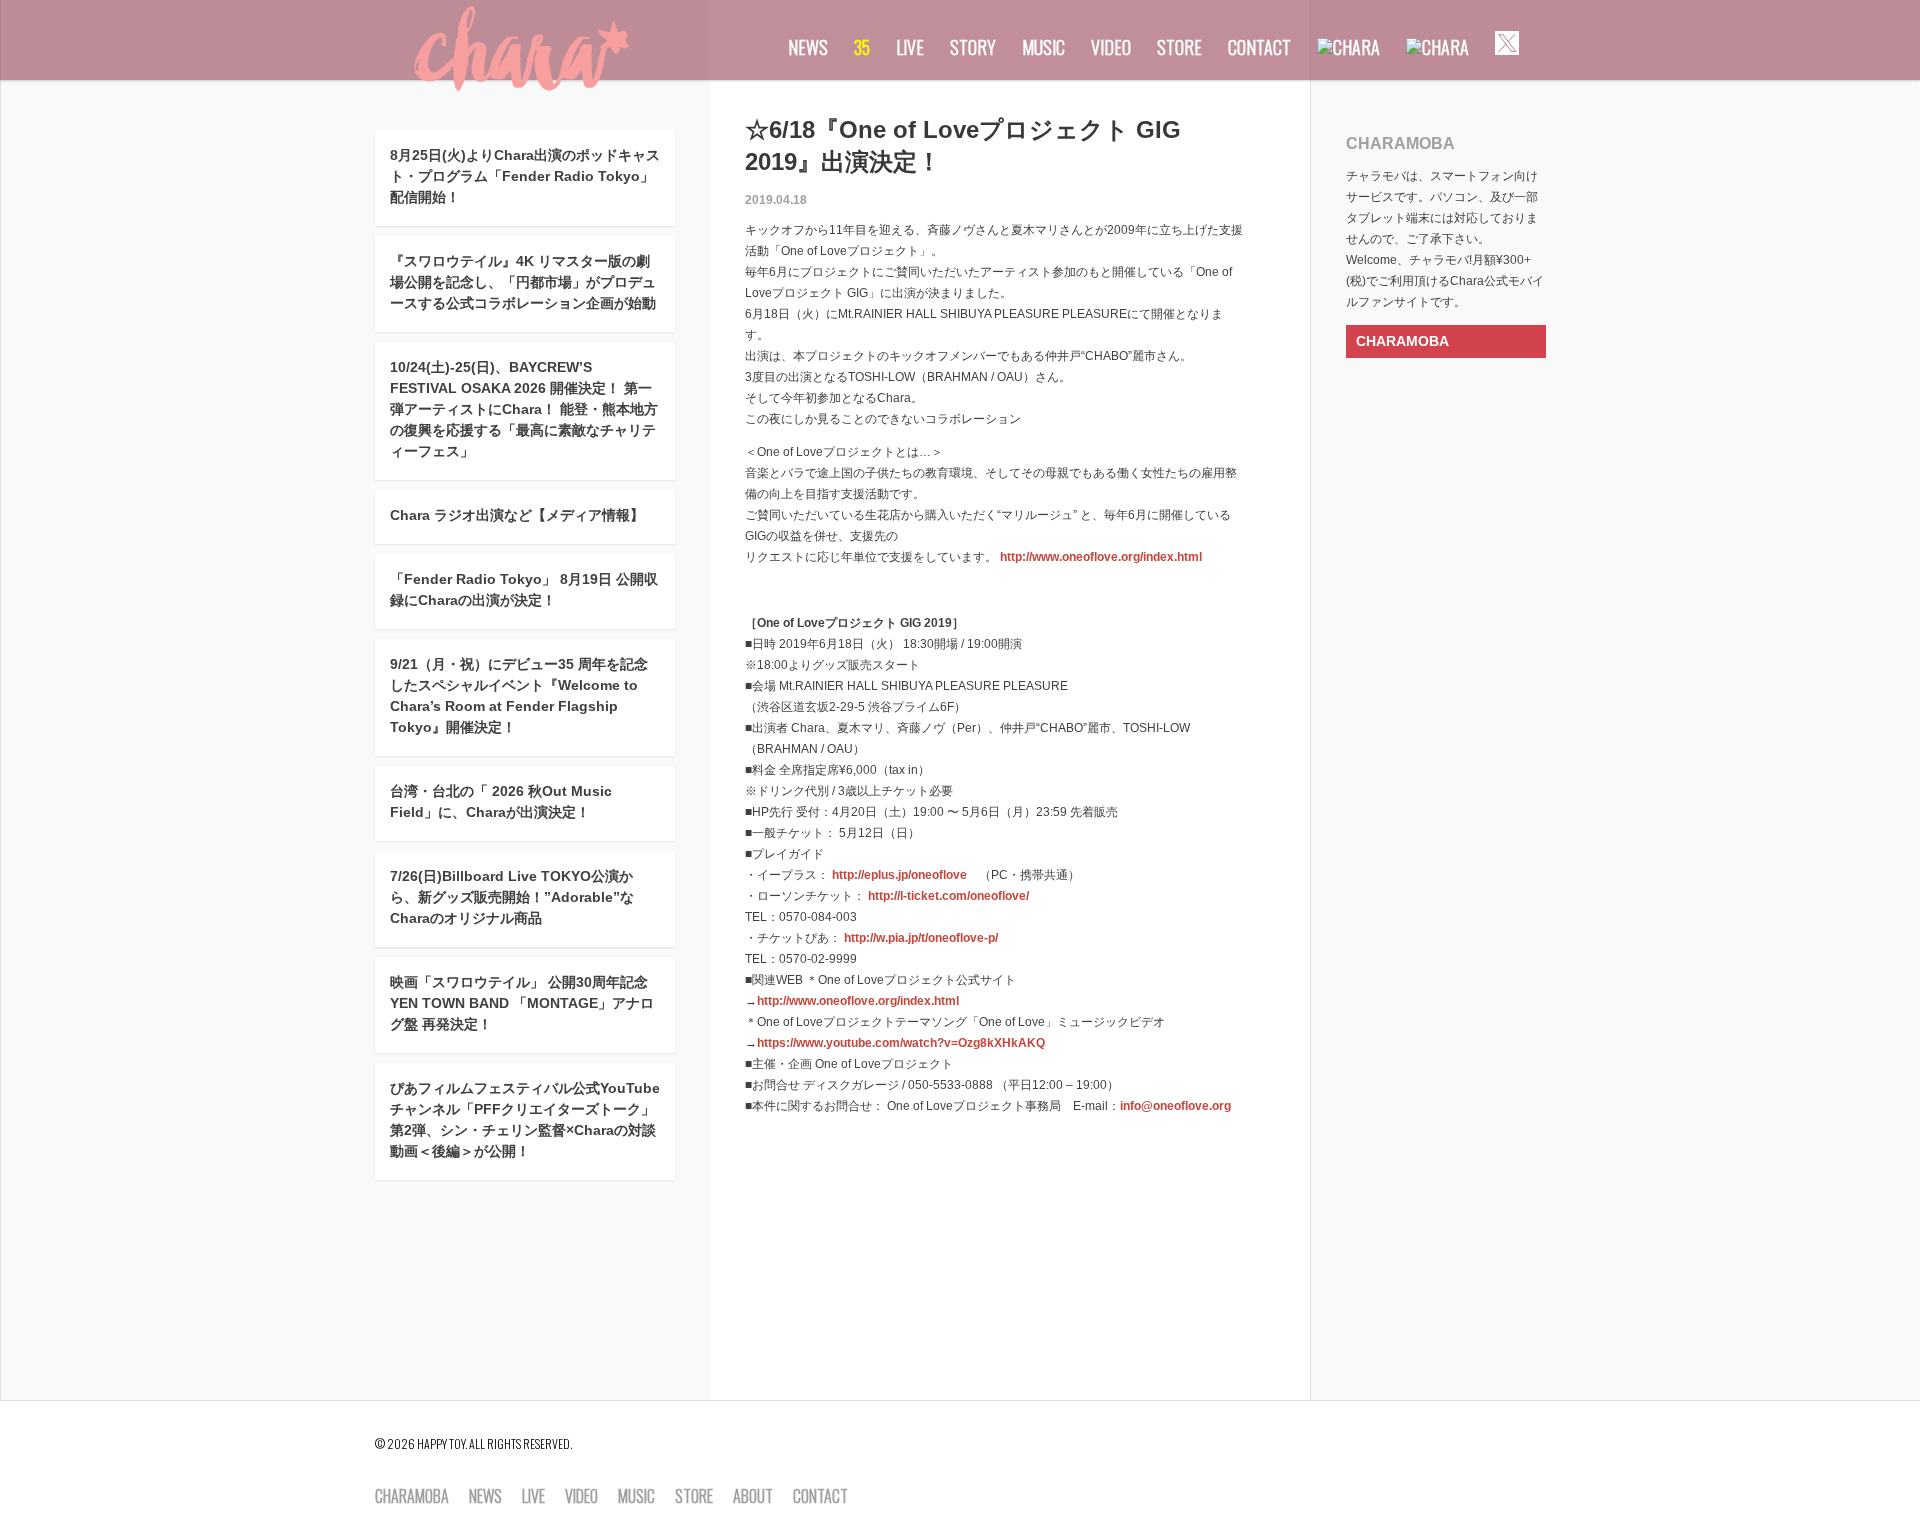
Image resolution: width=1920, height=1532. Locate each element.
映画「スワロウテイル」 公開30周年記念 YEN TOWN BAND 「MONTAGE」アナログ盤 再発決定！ (522, 1003)
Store (1179, 47)
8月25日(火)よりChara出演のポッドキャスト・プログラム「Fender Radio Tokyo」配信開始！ (525, 176)
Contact (1259, 47)
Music (1043, 47)
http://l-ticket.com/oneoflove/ (948, 896)
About (753, 1497)
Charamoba (412, 1497)
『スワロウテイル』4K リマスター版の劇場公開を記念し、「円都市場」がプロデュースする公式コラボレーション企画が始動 (523, 282)
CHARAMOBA (1402, 341)
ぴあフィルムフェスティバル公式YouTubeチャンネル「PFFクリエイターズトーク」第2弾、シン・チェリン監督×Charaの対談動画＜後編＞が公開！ (525, 1119)
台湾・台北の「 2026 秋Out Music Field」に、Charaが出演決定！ (501, 801)
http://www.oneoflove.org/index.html (1101, 557)
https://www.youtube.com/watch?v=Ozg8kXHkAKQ (901, 1043)
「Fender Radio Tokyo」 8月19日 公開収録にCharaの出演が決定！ (524, 589)
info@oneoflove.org (1175, 1106)
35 (862, 47)
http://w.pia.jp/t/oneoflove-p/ (921, 938)
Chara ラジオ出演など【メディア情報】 (517, 515)
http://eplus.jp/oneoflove (899, 875)
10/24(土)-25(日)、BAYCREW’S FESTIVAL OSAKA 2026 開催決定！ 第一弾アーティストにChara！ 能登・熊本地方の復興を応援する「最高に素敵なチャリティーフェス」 (524, 409)
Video (1111, 47)
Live (910, 47)
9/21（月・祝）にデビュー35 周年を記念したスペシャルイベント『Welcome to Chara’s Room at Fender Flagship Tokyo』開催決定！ (519, 695)
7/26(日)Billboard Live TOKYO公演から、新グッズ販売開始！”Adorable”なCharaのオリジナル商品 (512, 897)
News (808, 47)
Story (973, 47)
